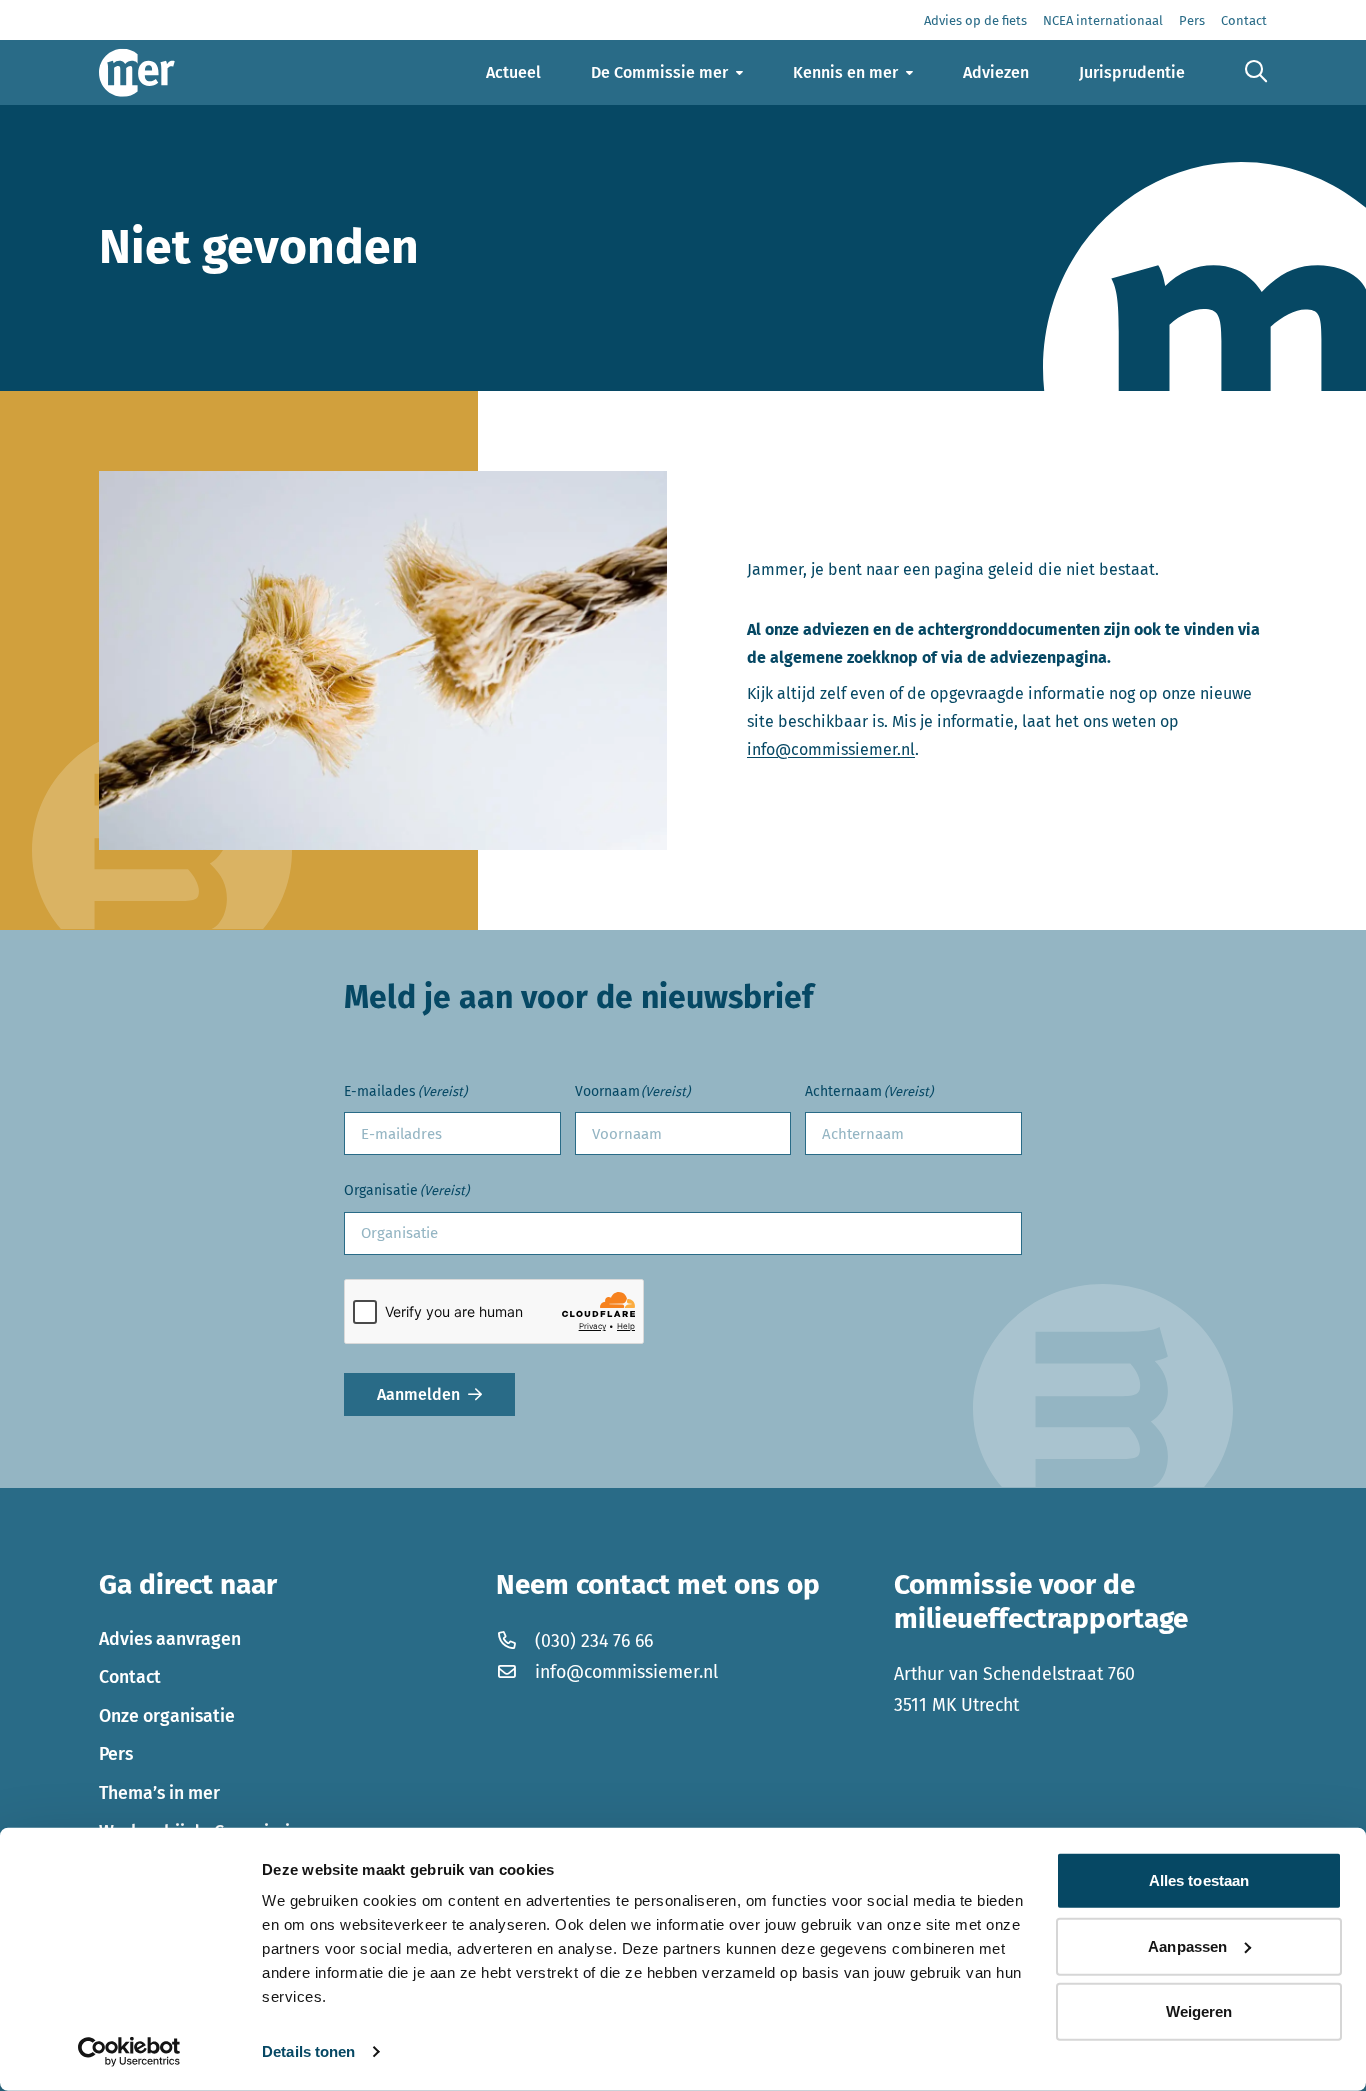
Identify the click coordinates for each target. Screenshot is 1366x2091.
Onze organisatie (167, 1716)
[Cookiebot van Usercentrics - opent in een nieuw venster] (129, 2052)
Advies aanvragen (170, 1639)
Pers (116, 1754)
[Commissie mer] (137, 72)
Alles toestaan (1199, 1880)
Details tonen (308, 2051)
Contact (130, 1677)
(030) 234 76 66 (594, 1641)
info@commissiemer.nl (831, 749)
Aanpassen (1187, 1945)
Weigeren (1199, 2011)
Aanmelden (418, 1394)
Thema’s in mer (159, 1793)
